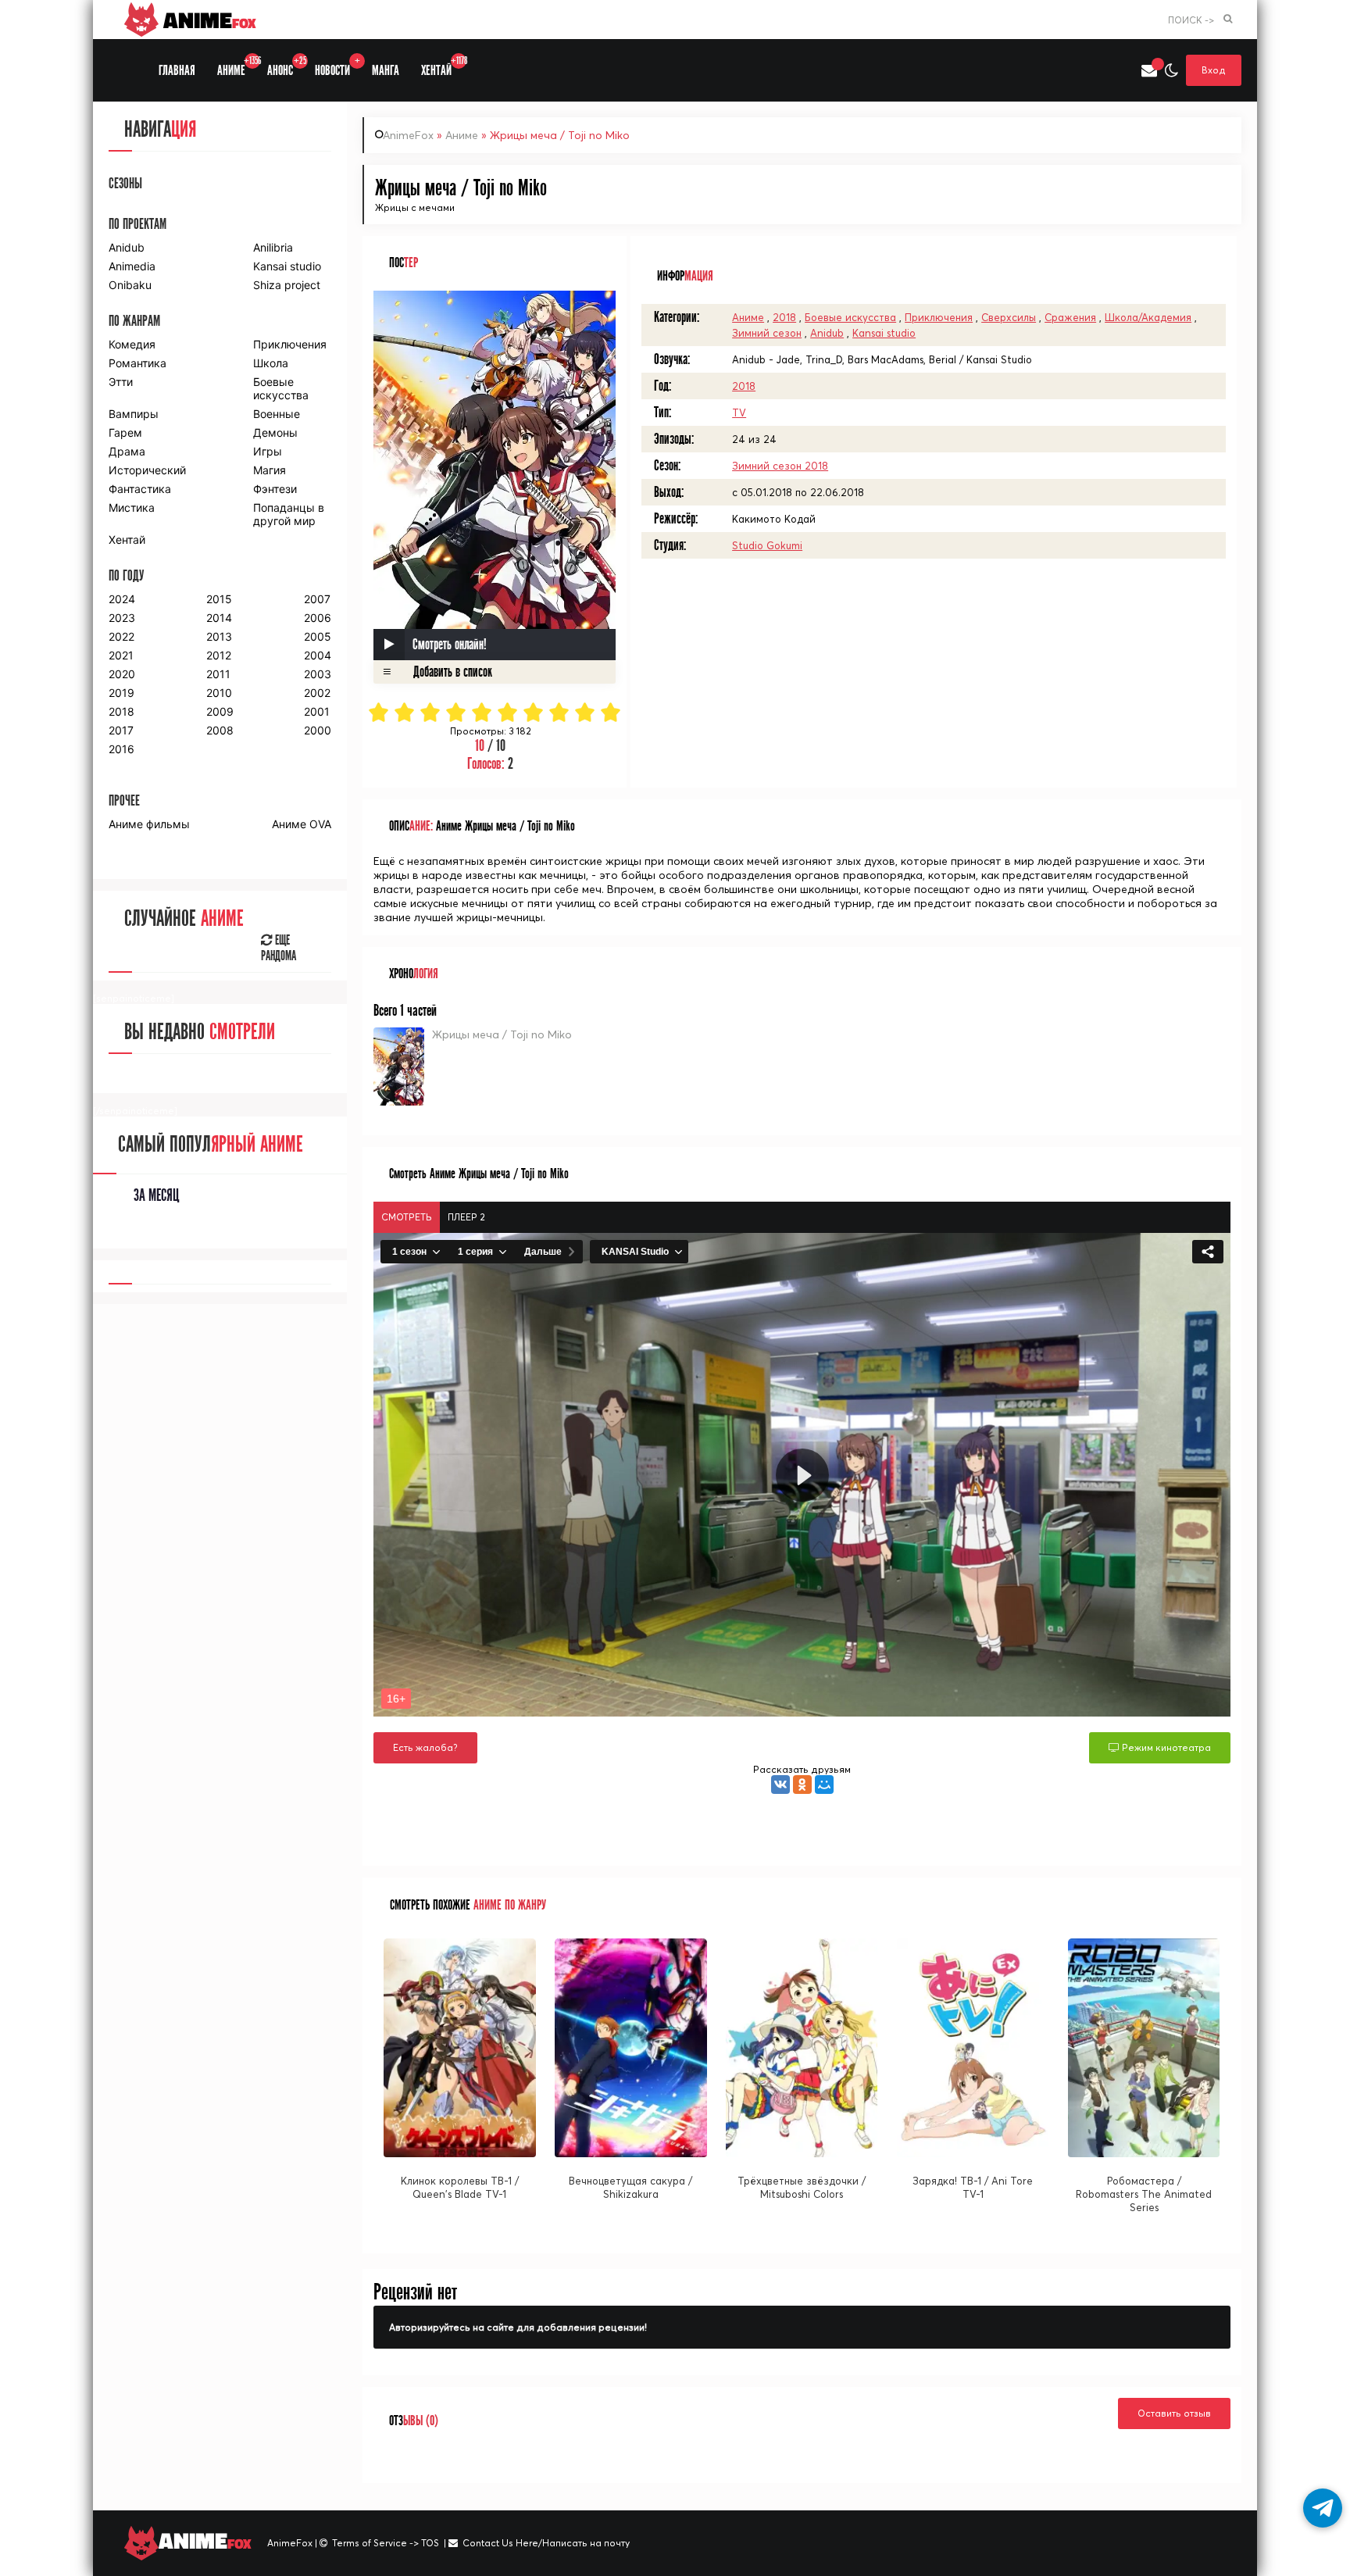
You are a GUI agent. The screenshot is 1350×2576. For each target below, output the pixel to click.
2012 (219, 655)
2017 (121, 730)
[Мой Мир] (824, 1785)
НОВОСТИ (337, 67)
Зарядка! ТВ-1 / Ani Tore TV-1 (973, 2187)
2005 (318, 636)
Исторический (147, 470)
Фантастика (140, 489)
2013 (219, 636)
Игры (268, 451)
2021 (121, 655)
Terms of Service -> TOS (386, 2543)
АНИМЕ (237, 67)
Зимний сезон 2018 (780, 466)
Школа (271, 363)
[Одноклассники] (802, 1785)
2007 (317, 599)
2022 (121, 636)
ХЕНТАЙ (442, 67)
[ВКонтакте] (780, 1785)
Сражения (1070, 317)
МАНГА (386, 71)
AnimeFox (408, 135)
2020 (122, 674)
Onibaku (130, 285)
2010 (219, 693)
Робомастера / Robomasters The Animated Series (1144, 2194)
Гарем (125, 432)
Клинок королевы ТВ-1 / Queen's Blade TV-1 (460, 2187)
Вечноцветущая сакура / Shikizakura (630, 2187)
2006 (318, 618)
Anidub (827, 333)
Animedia (132, 266)
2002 (317, 693)
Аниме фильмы (149, 824)
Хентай (127, 539)
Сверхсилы (1009, 317)
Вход (1214, 70)
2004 (318, 655)
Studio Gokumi (767, 545)
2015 (219, 599)
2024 (122, 599)
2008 (220, 730)
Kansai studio (884, 333)
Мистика (132, 507)
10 (611, 712)
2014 (219, 618)
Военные (277, 414)
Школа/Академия (1148, 317)
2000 (318, 730)
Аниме (462, 135)
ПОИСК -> (1191, 20)
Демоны (275, 432)
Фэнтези (275, 489)
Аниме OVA (302, 824)
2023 (122, 618)
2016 (121, 749)
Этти (121, 382)
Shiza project (287, 285)
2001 (317, 711)
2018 (784, 317)
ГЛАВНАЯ (177, 71)
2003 (318, 674)
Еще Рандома (279, 949)
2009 (220, 711)
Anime (207, 20)
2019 (121, 693)
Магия (270, 470)
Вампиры (134, 414)
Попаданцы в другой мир (289, 514)
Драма (127, 451)
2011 (218, 674)
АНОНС (286, 67)
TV (739, 413)
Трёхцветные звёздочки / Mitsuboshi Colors (802, 2187)
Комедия (132, 344)
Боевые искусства (850, 317)
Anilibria (273, 247)
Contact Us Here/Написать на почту (546, 2543)
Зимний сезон (767, 333)
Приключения (939, 317)
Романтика (137, 363)
